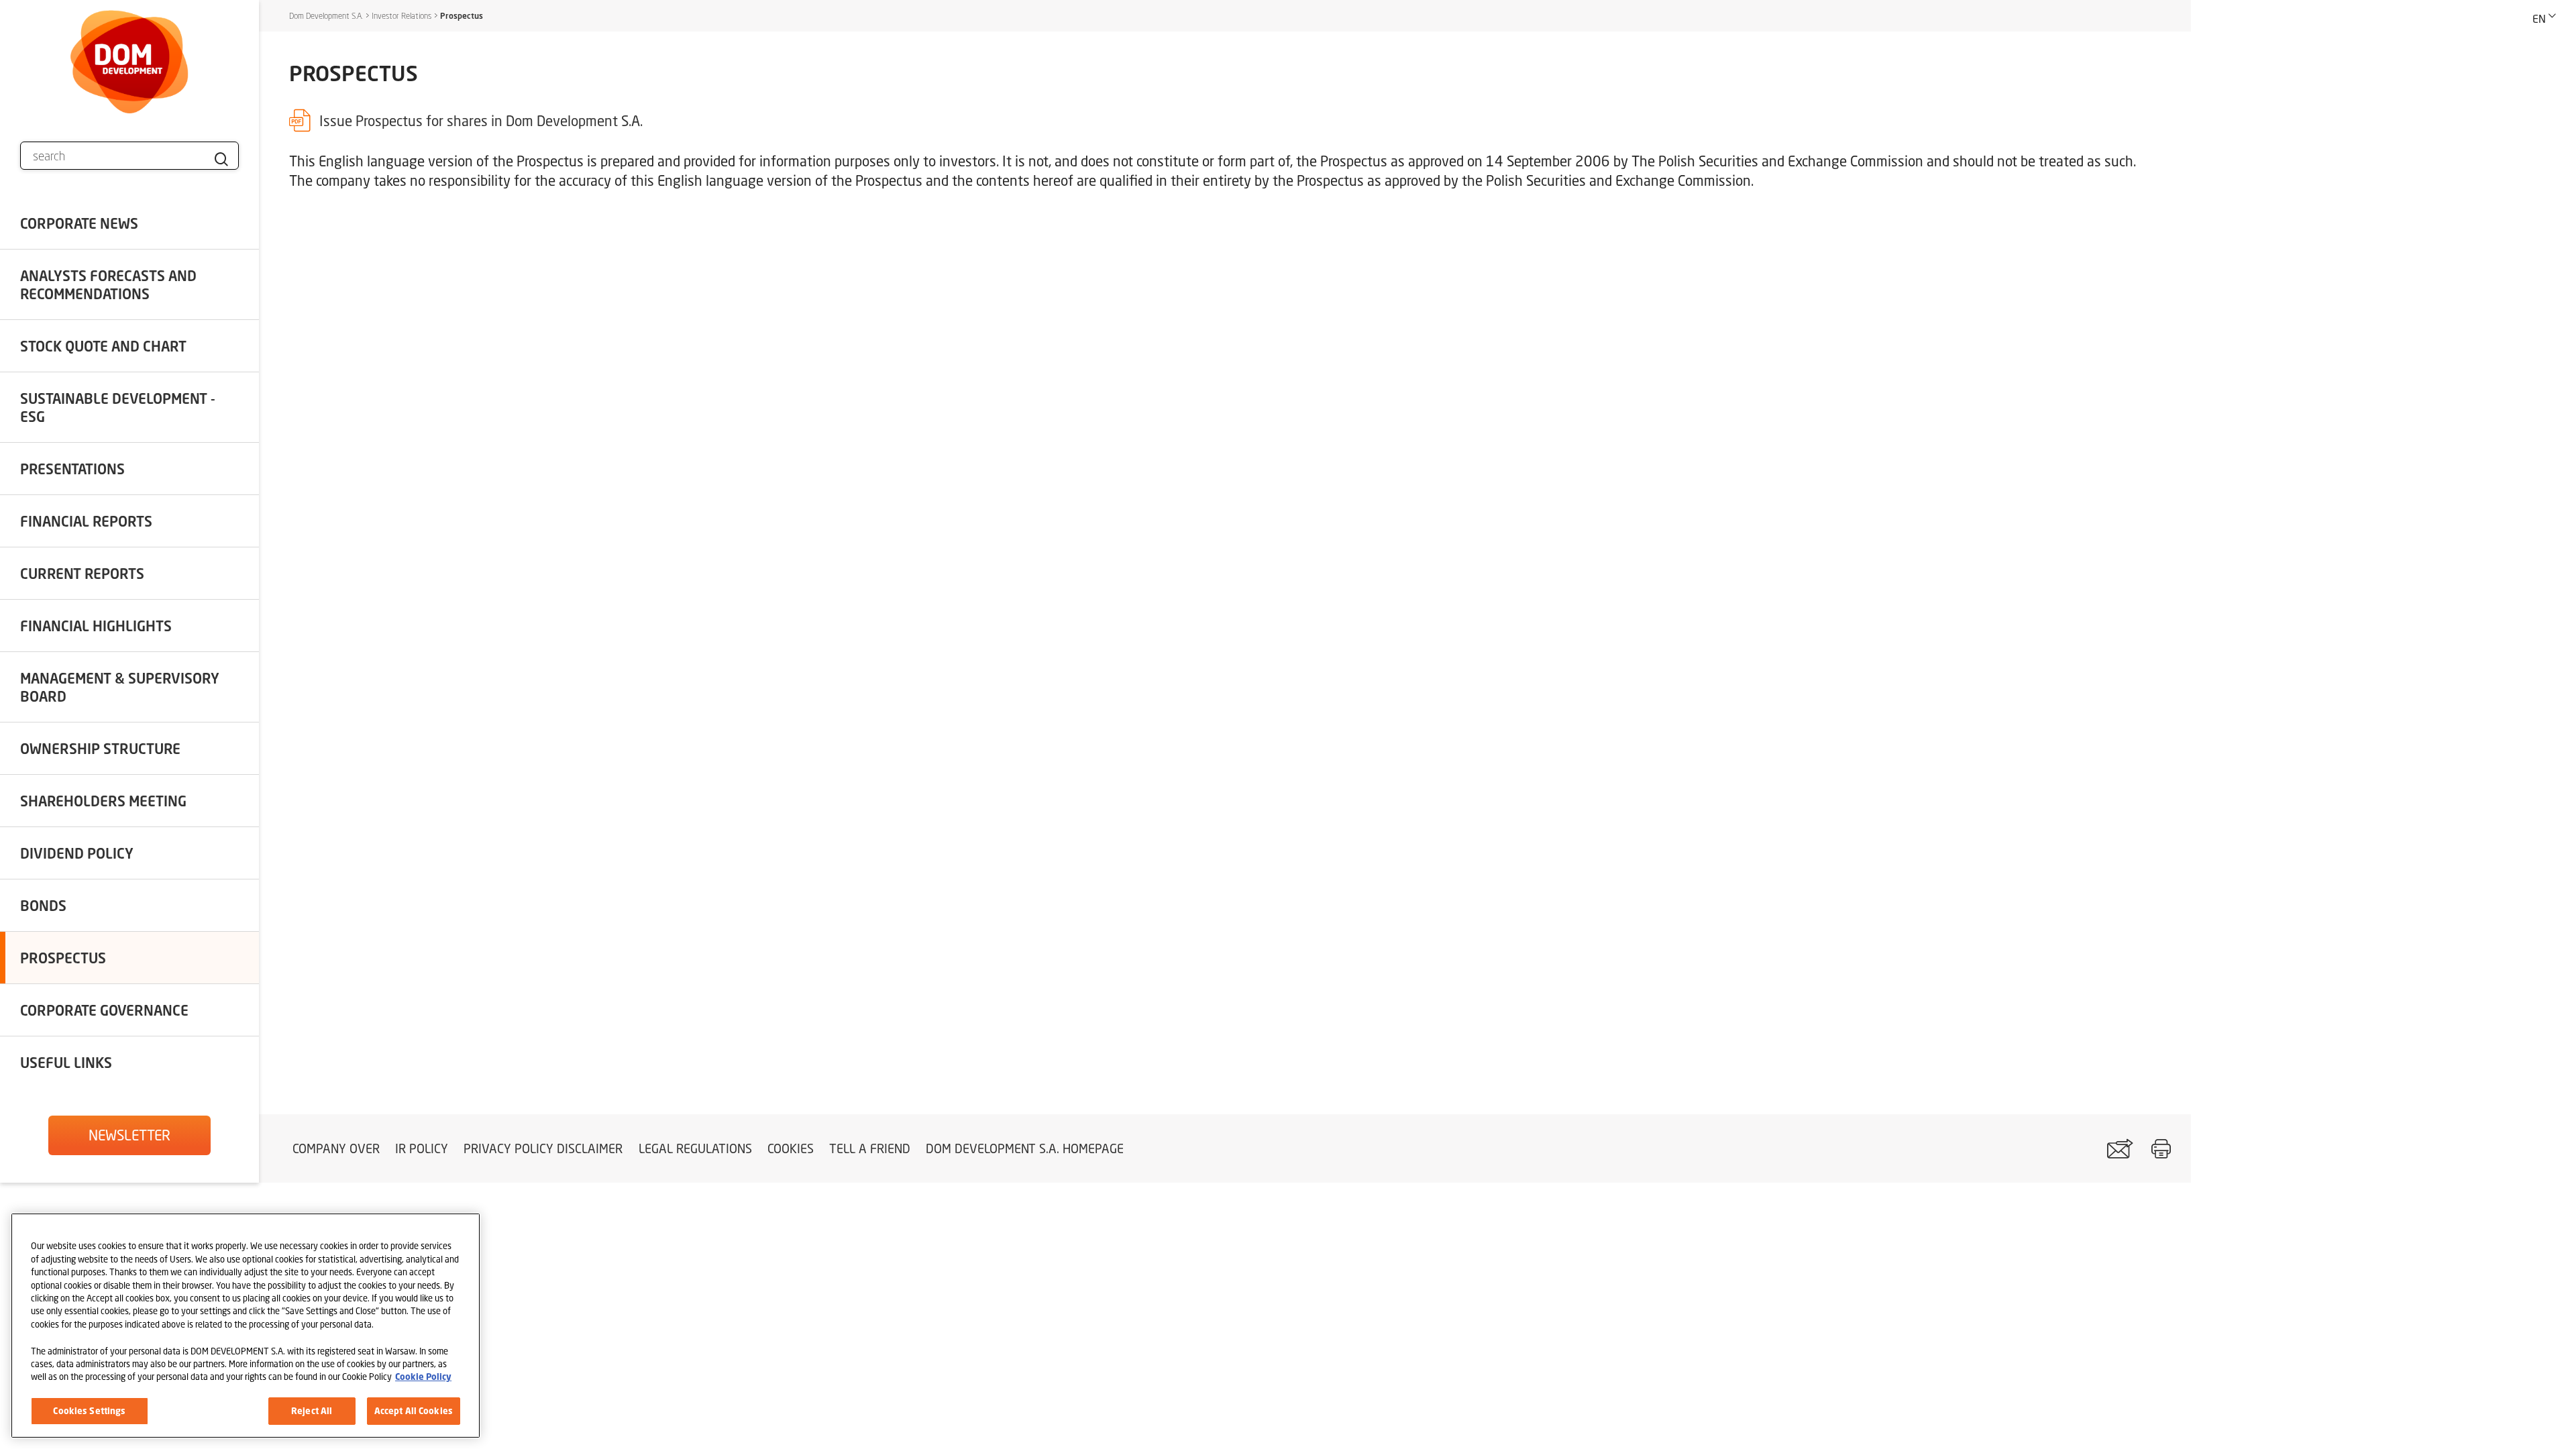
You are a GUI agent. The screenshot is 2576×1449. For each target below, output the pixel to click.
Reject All (312, 1410)
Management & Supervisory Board (120, 687)
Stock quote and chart (103, 346)
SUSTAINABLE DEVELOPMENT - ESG (118, 407)
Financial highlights (96, 626)
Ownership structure (100, 748)
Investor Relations (401, 16)
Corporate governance (104, 1010)
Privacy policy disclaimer (543, 1148)
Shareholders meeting (103, 801)
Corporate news (79, 223)
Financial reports (86, 521)
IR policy (422, 1148)
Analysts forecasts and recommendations (108, 284)
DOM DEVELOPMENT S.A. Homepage (1025, 1148)
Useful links (66, 1062)
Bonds (43, 905)
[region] (246, 1326)
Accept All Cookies (414, 1410)
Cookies (791, 1148)
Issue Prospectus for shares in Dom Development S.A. (481, 121)
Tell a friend (870, 1148)
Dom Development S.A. (326, 16)
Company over (336, 1148)
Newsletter (129, 1135)
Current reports (82, 573)
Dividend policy (77, 853)
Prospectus (63, 958)
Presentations (72, 469)
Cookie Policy (423, 1377)
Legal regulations (695, 1148)
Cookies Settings (89, 1410)
